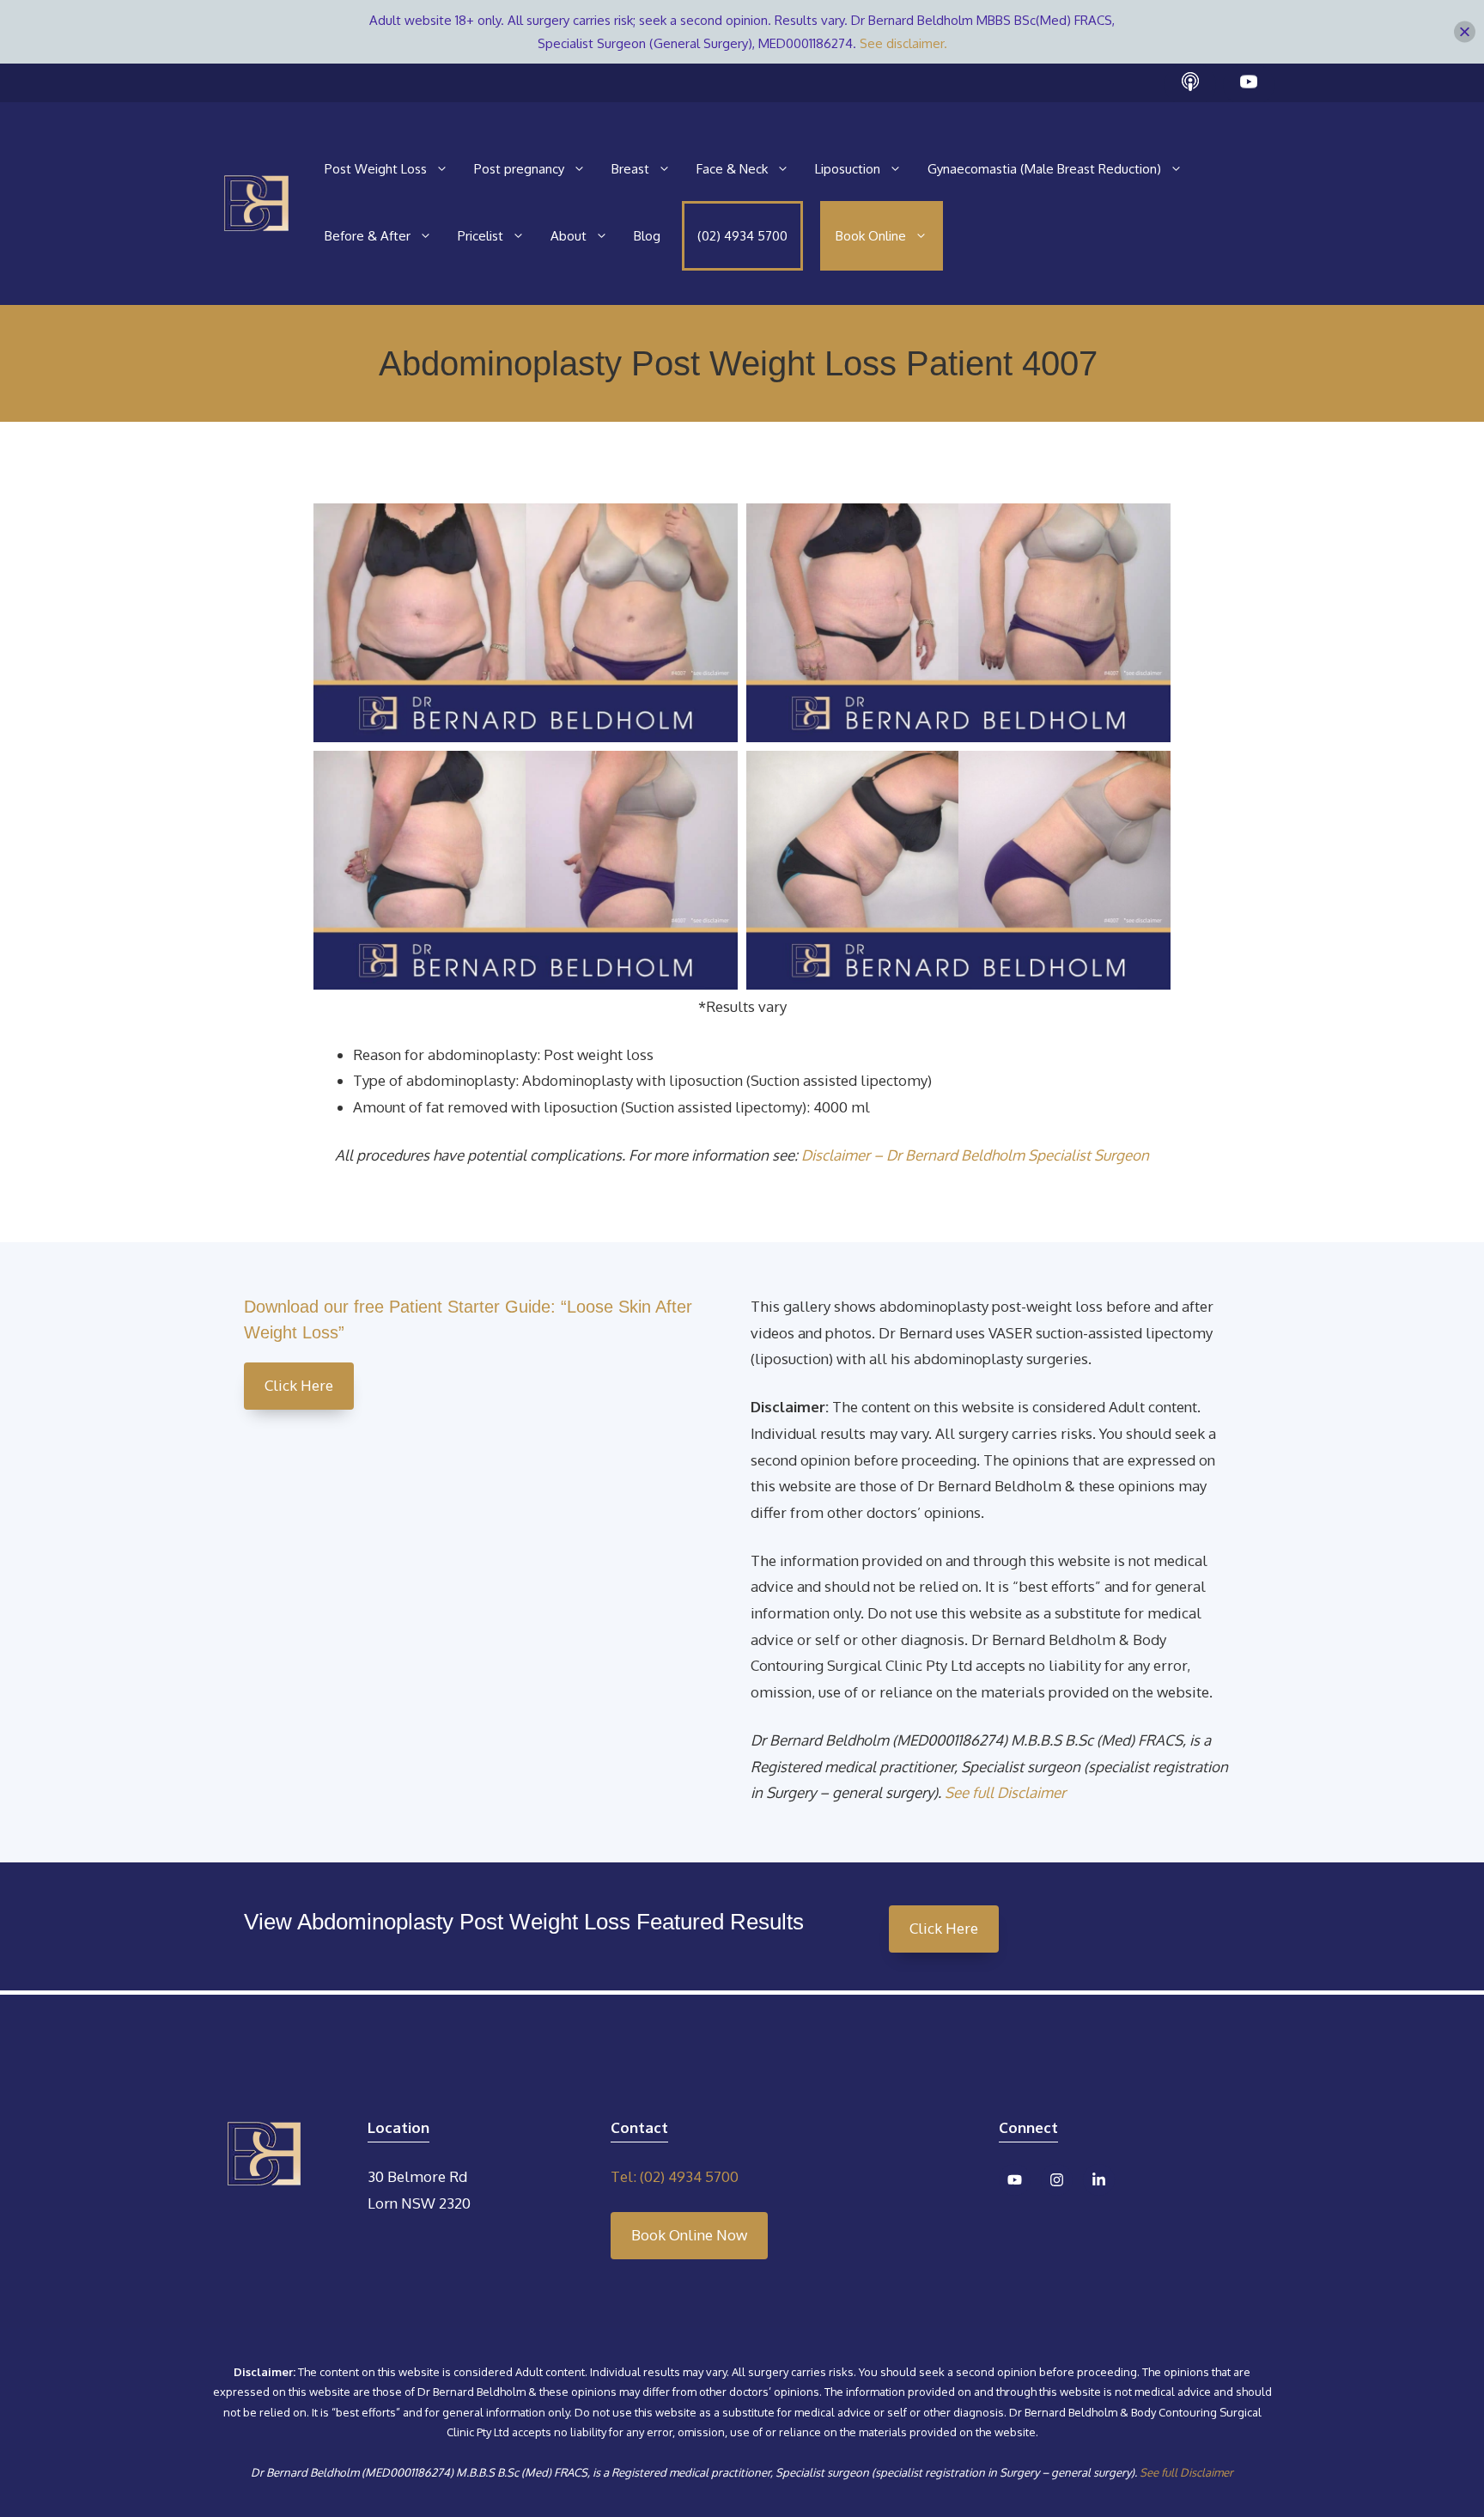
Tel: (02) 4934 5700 (675, 2176)
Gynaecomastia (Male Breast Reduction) (1044, 169)
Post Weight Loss (376, 169)
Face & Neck (732, 169)
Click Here (299, 1385)
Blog (647, 236)
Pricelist (480, 236)
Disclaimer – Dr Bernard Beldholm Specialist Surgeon (975, 1155)
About (569, 236)
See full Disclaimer (1005, 1792)
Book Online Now (689, 2235)
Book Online (871, 236)
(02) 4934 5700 (742, 236)
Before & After (368, 236)
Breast (630, 169)
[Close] (1465, 32)
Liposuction (848, 169)
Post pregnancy (519, 169)
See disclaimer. (903, 43)
